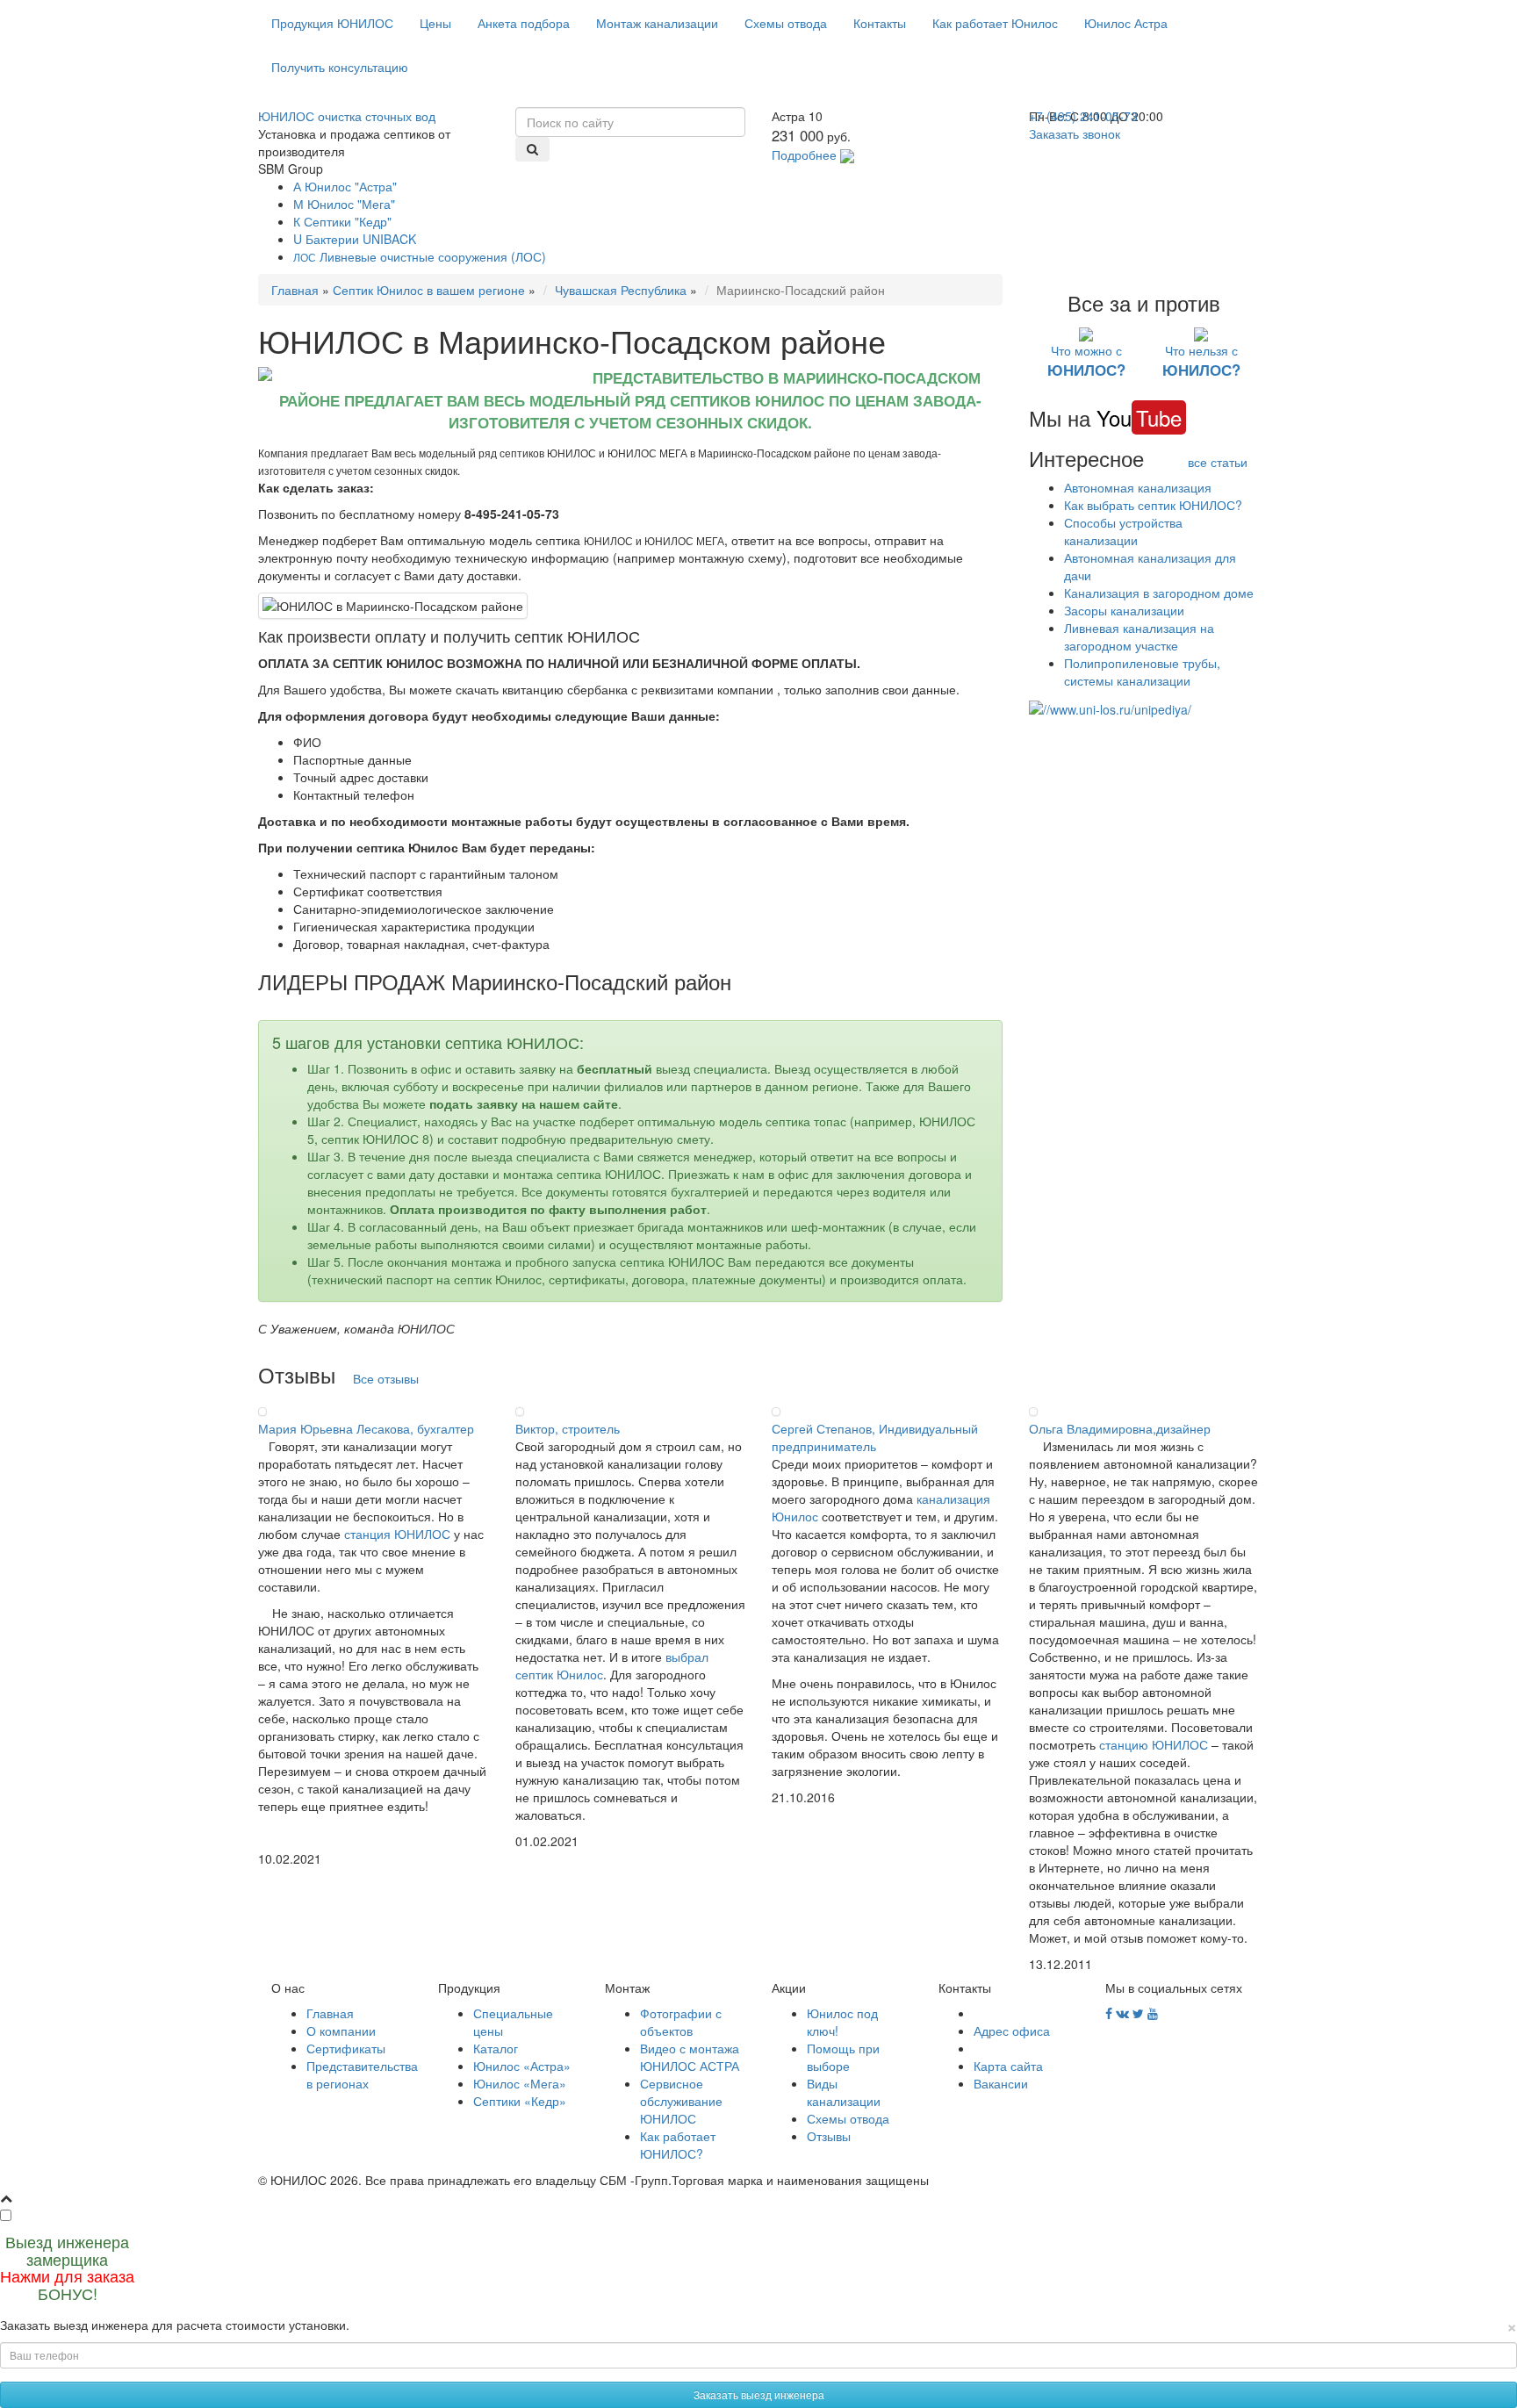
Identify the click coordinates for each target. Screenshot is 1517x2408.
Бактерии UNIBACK (355, 239)
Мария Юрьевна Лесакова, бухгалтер (366, 1428)
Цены (435, 23)
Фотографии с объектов (681, 2022)
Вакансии (1001, 2083)
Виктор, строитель (568, 1428)
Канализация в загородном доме (1159, 593)
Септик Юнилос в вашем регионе (429, 290)
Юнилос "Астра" (345, 186)
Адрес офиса (1012, 2031)
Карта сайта (1008, 2066)
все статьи (1218, 462)
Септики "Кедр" (342, 221)
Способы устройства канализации (1123, 531)
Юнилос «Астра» (522, 2066)
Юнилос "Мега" (344, 204)
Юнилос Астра (1126, 23)
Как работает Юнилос (995, 23)
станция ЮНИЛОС (397, 1534)
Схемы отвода (786, 23)
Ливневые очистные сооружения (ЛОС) (420, 256)
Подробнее (804, 155)
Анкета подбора (524, 23)
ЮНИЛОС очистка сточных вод (347, 116)
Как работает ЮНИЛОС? (678, 2145)
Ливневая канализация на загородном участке (1139, 636)
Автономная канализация (1138, 487)
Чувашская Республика (621, 290)
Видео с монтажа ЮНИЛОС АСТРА (690, 2057)
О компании (341, 2031)
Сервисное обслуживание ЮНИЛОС (681, 2101)
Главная (295, 290)
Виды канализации (844, 2092)
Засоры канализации (1124, 610)
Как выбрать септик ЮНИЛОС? (1153, 505)
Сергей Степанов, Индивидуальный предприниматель (875, 1437)
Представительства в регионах (362, 2074)
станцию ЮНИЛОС (1154, 1744)
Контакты (880, 23)
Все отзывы (386, 1378)
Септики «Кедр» (520, 2101)
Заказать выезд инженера (759, 2394)
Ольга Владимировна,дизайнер (1120, 1428)
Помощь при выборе (843, 2057)
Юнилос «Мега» (520, 2083)
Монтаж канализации (657, 23)
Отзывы (829, 2136)
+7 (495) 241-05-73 (1083, 116)
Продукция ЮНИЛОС (332, 23)
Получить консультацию (340, 67)
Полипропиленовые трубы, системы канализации (1142, 672)
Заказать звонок (1075, 133)
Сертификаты (346, 2048)
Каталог (496, 2048)
